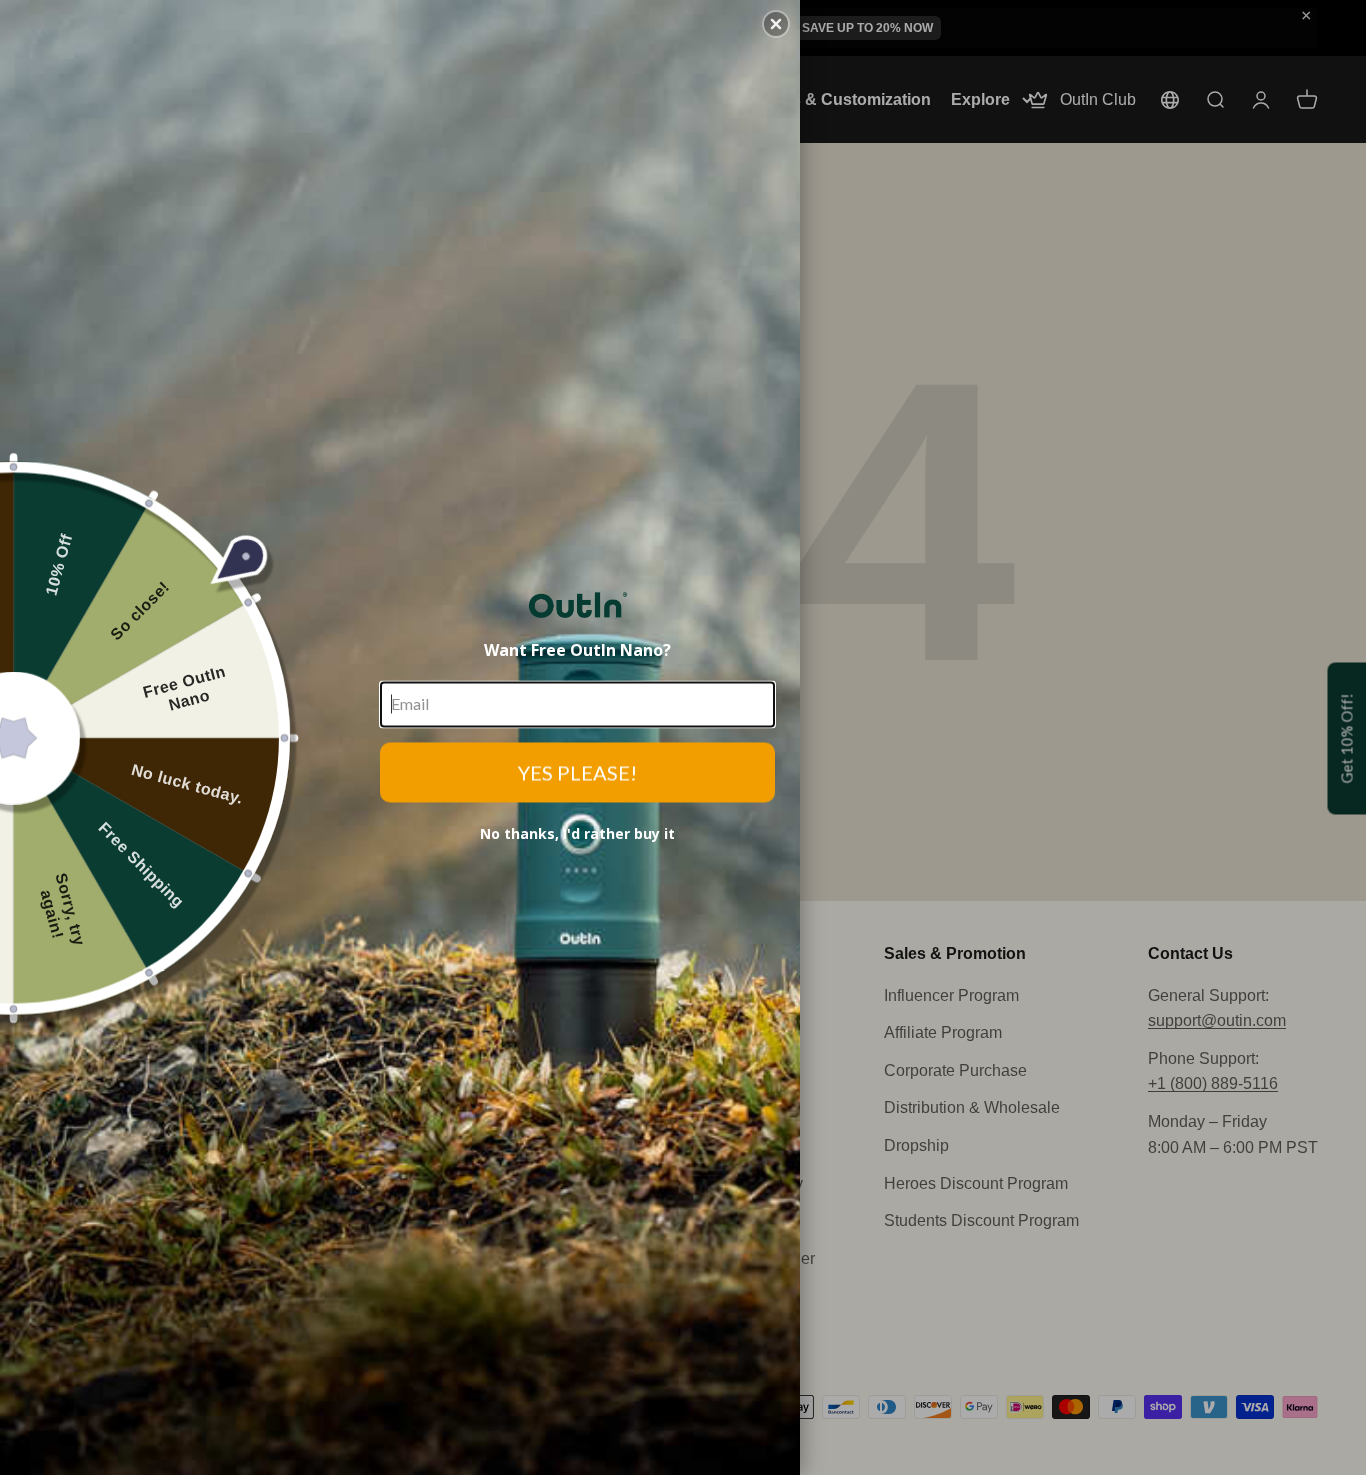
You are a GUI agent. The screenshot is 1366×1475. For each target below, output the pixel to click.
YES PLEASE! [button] (577, 772)
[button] (776, 24)
